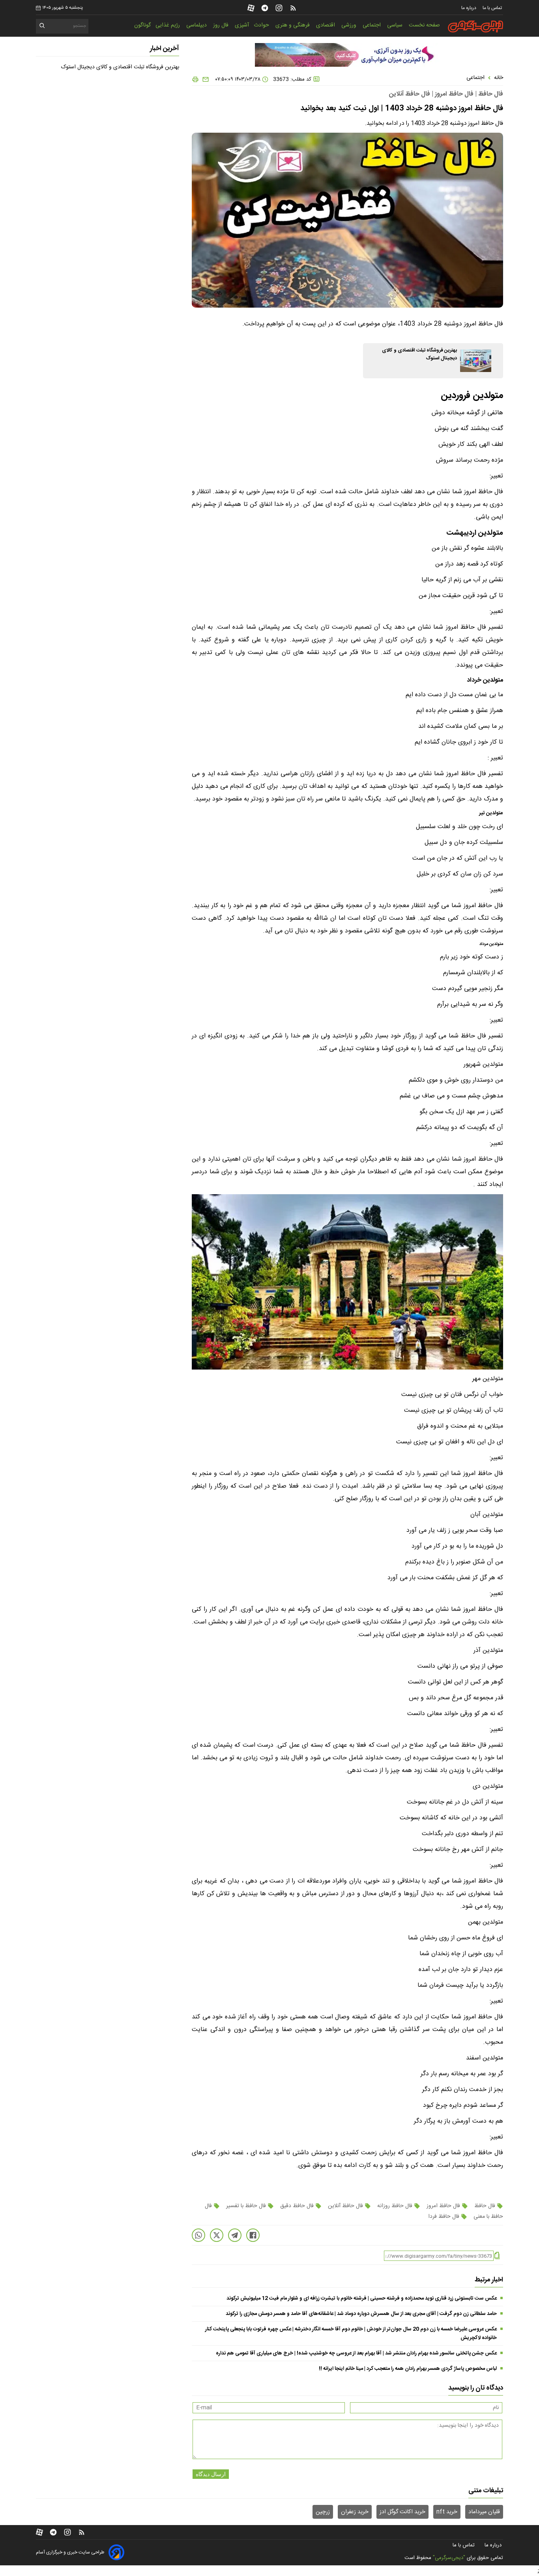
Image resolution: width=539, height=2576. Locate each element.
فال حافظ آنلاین (345, 2206)
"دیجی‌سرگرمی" (449, 2558)
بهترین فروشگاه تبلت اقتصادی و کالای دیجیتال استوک (120, 67)
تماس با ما (493, 8)
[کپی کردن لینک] (497, 2256)
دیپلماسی (197, 25)
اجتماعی (372, 25)
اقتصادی (326, 25)
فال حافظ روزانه (395, 2206)
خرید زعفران (355, 2512)
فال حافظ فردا (444, 2217)
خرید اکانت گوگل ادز (402, 2512)
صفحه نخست (424, 25)
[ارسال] (204, 79)
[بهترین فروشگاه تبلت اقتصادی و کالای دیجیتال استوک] (476, 361)
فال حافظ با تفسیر (246, 2206)
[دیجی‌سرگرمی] (475, 26)
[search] (42, 27)
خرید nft (447, 2512)
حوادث (262, 25)
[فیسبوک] (253, 2235)
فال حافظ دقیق (297, 2206)
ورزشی (350, 25)
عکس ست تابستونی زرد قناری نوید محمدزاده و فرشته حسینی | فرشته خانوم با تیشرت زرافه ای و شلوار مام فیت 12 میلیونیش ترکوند (362, 2298)
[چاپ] (195, 79)
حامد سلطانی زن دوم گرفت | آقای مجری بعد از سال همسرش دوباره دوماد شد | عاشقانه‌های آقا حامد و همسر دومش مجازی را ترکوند (361, 2314)
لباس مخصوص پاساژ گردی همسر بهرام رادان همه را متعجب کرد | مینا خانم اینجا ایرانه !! (408, 2369)
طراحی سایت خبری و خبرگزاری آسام (70, 2552)
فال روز (222, 25)
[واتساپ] (198, 2235)
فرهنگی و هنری (293, 25)
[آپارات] (251, 8)
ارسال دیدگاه (211, 2474)
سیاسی (396, 25)
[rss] (293, 8)
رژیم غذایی (168, 25)
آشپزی (242, 25)
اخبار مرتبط (489, 2280)
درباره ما (469, 8)
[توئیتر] (217, 2235)
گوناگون (142, 25)
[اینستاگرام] (279, 8)
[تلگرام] (265, 8)
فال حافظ (485, 2206)
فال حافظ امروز (443, 2206)
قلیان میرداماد (484, 2512)
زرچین (323, 2512)
